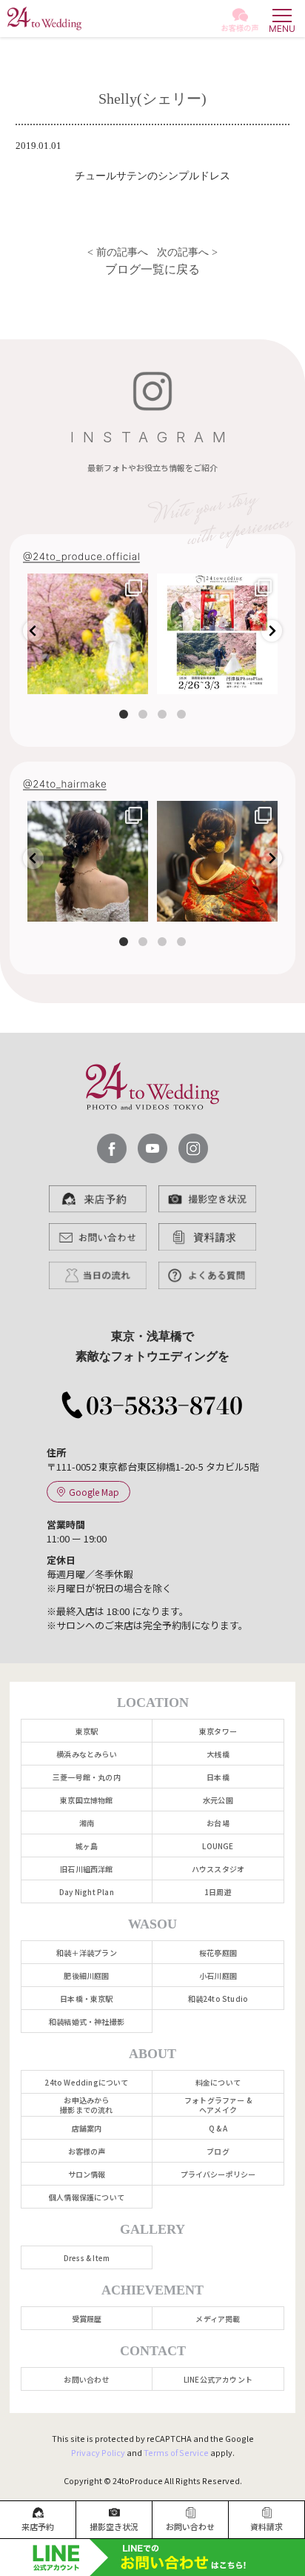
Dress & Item (87, 2258)
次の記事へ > (189, 252)
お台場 (218, 1823)
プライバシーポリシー (218, 2174)
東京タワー (218, 1731)
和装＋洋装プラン (87, 1953)
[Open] (88, 634)
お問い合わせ (86, 2379)
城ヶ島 (87, 1846)
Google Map (94, 1492)
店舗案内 (87, 2128)
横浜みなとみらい (87, 1754)
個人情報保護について (87, 2197)
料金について (218, 2082)
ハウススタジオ (218, 1869)
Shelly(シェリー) (152, 99)
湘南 (87, 1823)
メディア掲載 (218, 2319)
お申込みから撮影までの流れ (86, 2105)
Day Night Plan (87, 1892)
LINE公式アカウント (218, 2379)
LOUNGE (218, 1846)
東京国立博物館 (86, 1800)
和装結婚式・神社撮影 (87, 2021)
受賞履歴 (87, 2319)
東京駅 (87, 1731)
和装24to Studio (218, 1998)
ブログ (218, 2151)
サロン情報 (87, 2174)
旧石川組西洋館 (86, 1869)
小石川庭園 (218, 1976)
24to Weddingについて (86, 2082)
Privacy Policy (98, 2452)
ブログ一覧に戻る (152, 269)
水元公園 (218, 1800)
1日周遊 (218, 1892)
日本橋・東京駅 (86, 1998)
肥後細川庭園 (86, 1976)
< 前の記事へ (116, 252)
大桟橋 (218, 1754)
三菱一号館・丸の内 (87, 1777)
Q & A (218, 2128)
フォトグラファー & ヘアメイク (218, 2105)
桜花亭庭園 (218, 1953)
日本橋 (218, 1777)
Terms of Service (176, 2452)
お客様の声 (87, 2151)
